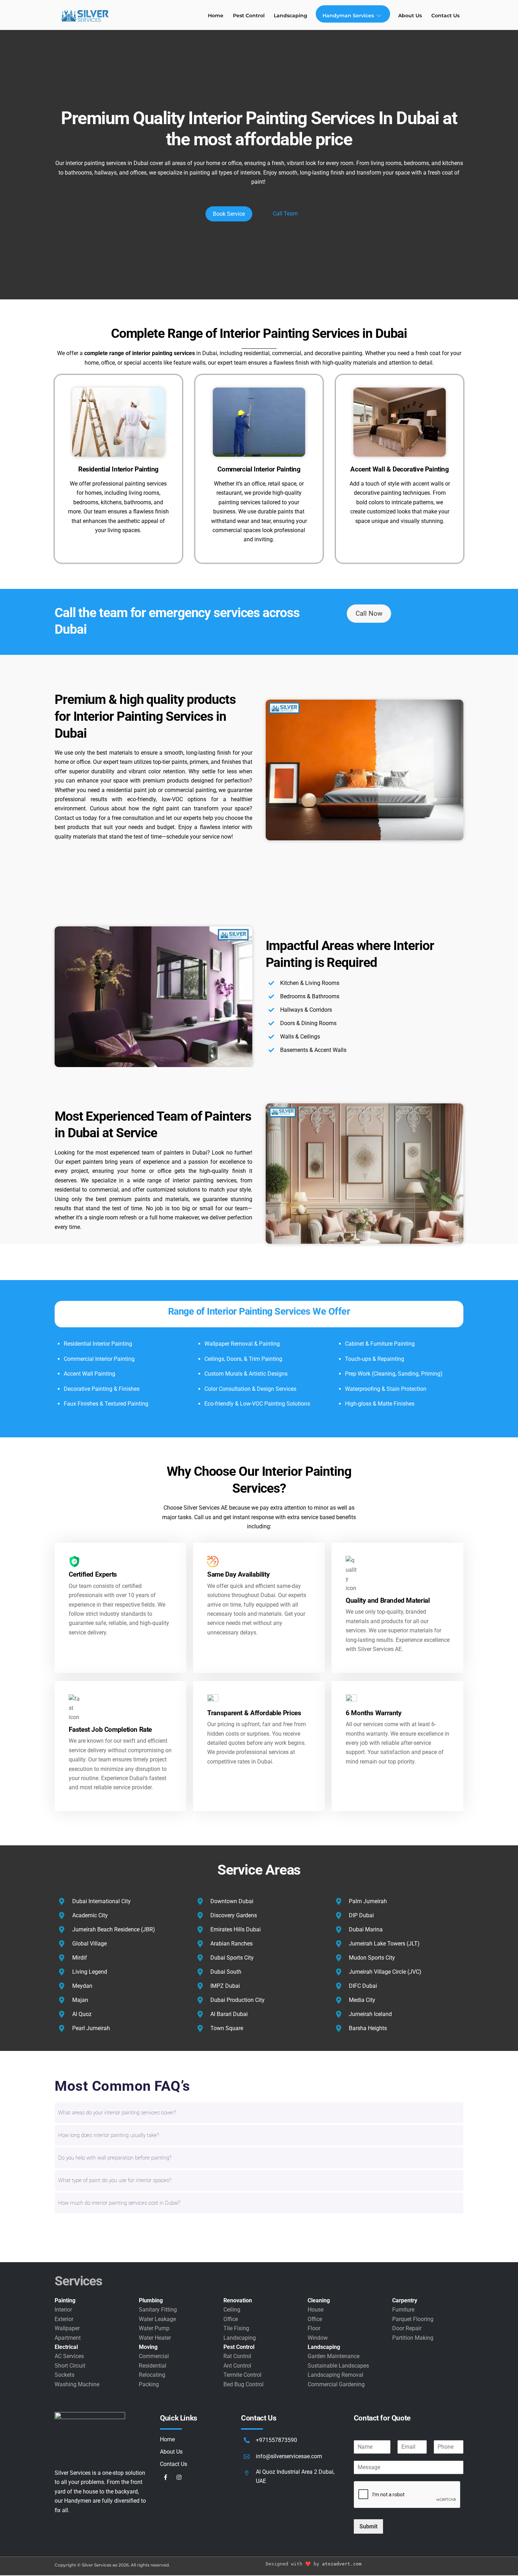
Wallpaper (67, 2328)
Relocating (152, 2375)
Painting (65, 2300)
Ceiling (232, 2310)
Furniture (403, 2310)
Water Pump (154, 2328)
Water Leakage (157, 2319)
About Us (410, 16)
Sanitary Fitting (158, 2310)
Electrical (66, 2347)
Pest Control (249, 16)
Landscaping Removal (335, 2375)
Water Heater (155, 2338)
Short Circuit (70, 2366)
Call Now (369, 613)
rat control (237, 2356)
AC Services (69, 2356)
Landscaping (291, 16)
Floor (314, 2328)
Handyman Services (348, 16)
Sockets (64, 2375)
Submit (368, 2526)
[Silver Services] (85, 22)
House (316, 2310)
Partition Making (413, 2338)
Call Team (285, 214)
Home (216, 16)
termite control (242, 2375)
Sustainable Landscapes (338, 2366)
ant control (237, 2366)
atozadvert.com (342, 2564)
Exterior (64, 2319)
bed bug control (243, 2384)
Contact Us (445, 16)
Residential (153, 2366)
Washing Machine (77, 2384)
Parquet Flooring (413, 2319)
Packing (149, 2384)
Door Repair (407, 2328)
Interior (63, 2310)
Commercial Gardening (336, 2384)
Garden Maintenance (334, 2356)
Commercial (154, 2356)
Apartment (68, 2338)
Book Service (229, 214)
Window (318, 2338)
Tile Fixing (236, 2328)
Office (231, 2319)
